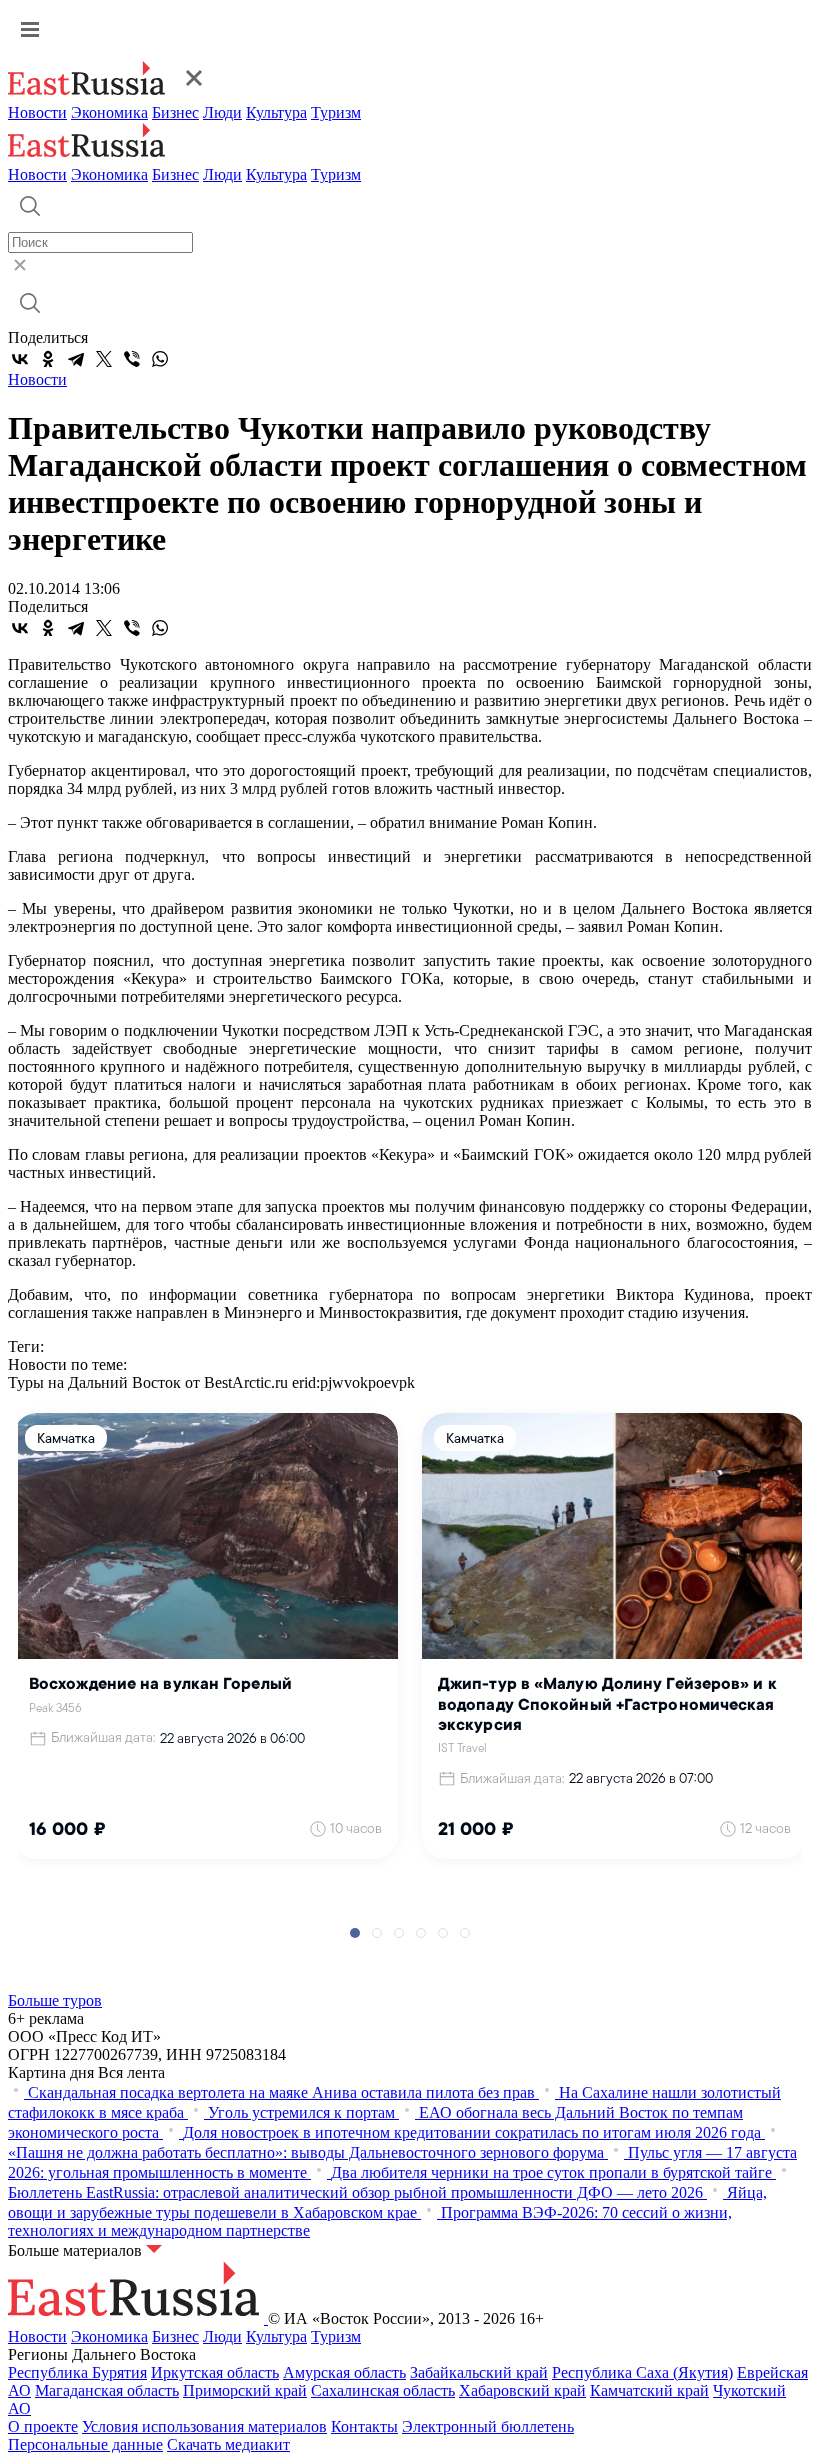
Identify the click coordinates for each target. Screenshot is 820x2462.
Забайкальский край (479, 2372)
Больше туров (55, 2000)
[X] (104, 359)
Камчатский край (649, 2390)
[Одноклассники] (48, 359)
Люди (222, 112)
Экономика (109, 112)
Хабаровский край (522, 2390)
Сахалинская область (383, 2390)
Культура (276, 112)
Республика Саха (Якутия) (642, 2372)
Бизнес (175, 112)
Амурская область (344, 2372)
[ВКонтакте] (20, 359)
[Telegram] (76, 359)
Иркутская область (215, 2372)
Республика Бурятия (77, 2372)
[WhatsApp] (160, 359)
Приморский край (245, 2390)
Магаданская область (107, 2390)
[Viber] (132, 359)
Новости (37, 112)
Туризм (336, 112)
